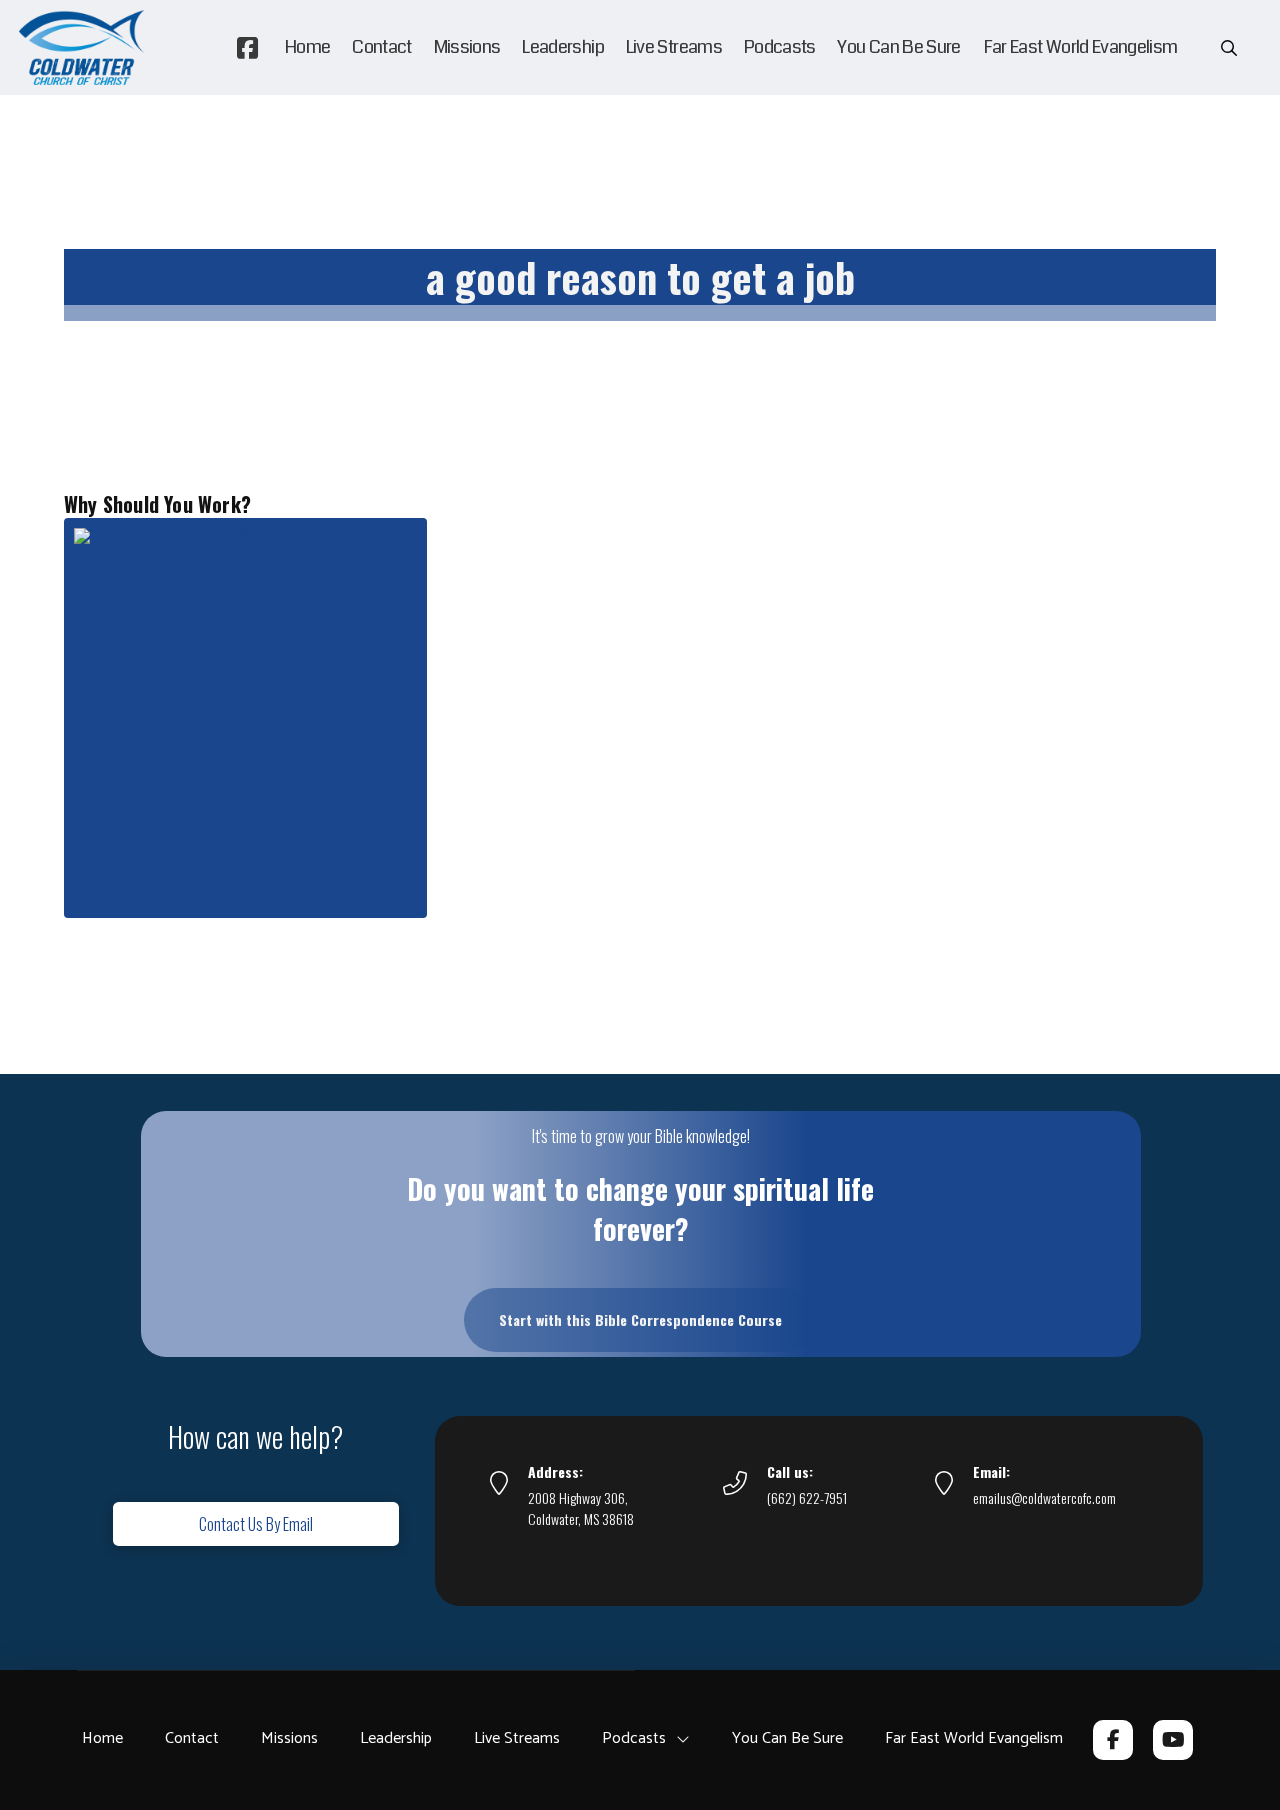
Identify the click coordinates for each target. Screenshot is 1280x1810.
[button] (1229, 48)
